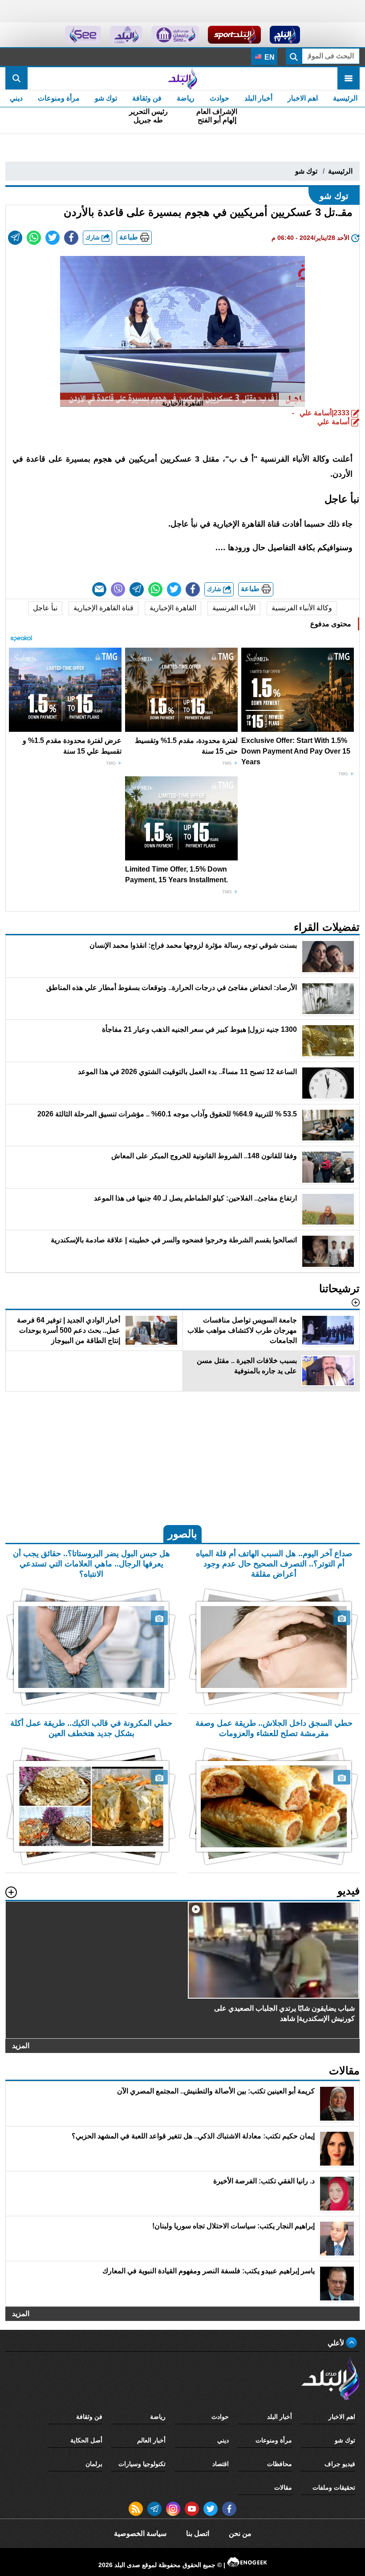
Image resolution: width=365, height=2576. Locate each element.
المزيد (21, 2046)
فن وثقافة (147, 98)
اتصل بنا (198, 2533)
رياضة (186, 98)
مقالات (283, 2487)
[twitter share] (53, 238)
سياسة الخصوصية (140, 2533)
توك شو (106, 98)
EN (269, 57)
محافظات (280, 2464)
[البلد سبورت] (234, 35)
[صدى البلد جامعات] (175, 35)
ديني (16, 98)
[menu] (349, 78)
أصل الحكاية (86, 2440)
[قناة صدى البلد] (285, 35)
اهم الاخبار (303, 98)
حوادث (219, 98)
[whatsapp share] (34, 238)
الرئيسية (345, 98)
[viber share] (118, 589)
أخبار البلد (258, 98)
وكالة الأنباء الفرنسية (302, 608)
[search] (16, 78)
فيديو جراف (340, 2464)
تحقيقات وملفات (334, 2487)
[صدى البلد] (182, 78)
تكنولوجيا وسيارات (142, 2464)
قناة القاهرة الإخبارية (103, 608)
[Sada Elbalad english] (83, 35)
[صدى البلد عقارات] (126, 35)
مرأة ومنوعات (59, 98)
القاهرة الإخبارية (173, 608)
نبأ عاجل (45, 608)
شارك (93, 237)
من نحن (240, 2533)
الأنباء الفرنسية (234, 608)
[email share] (15, 238)
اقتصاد (221, 2464)
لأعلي (337, 2343)
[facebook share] (71, 238)
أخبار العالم (151, 2440)
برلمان (94, 2464)
